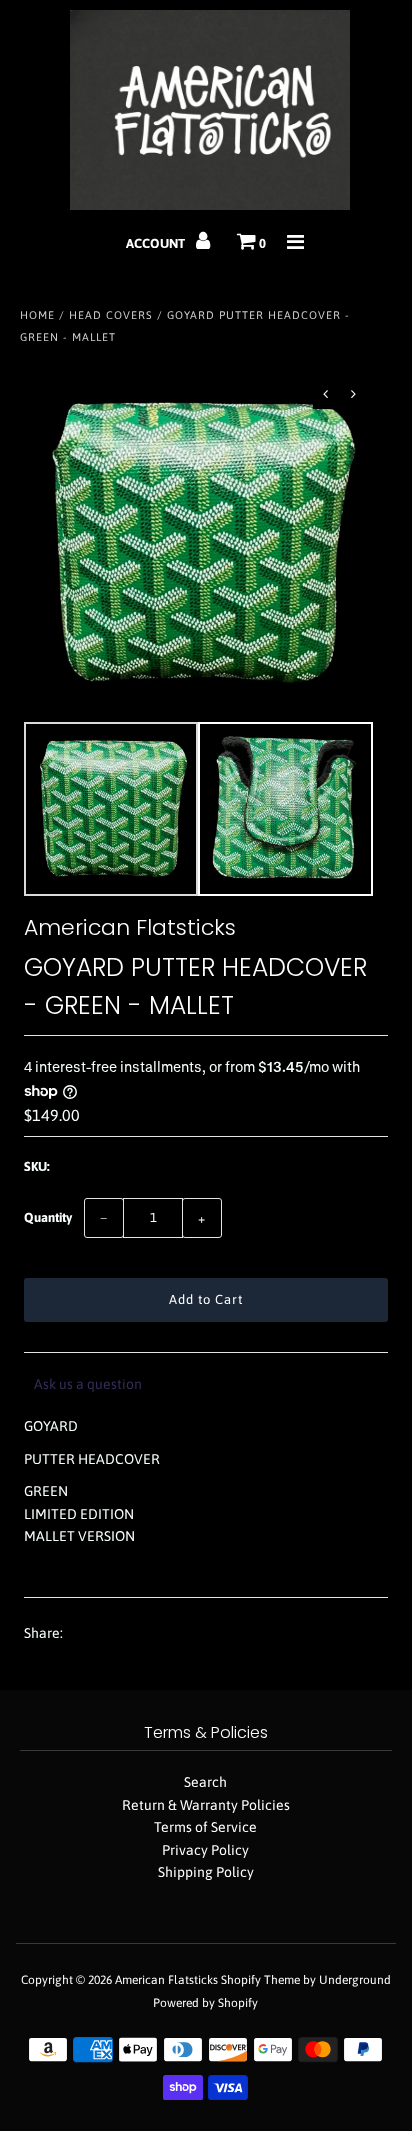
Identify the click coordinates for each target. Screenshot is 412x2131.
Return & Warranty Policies (206, 1805)
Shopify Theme (260, 1980)
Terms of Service (205, 1827)
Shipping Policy (206, 1872)
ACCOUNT (157, 243)
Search (205, 1782)
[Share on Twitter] (118, 1634)
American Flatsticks (166, 1980)
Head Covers (111, 315)
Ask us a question (88, 1384)
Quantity (48, 1217)
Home (37, 315)
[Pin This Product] (156, 1634)
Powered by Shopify (205, 2003)
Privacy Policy (205, 1850)
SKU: (37, 1166)
